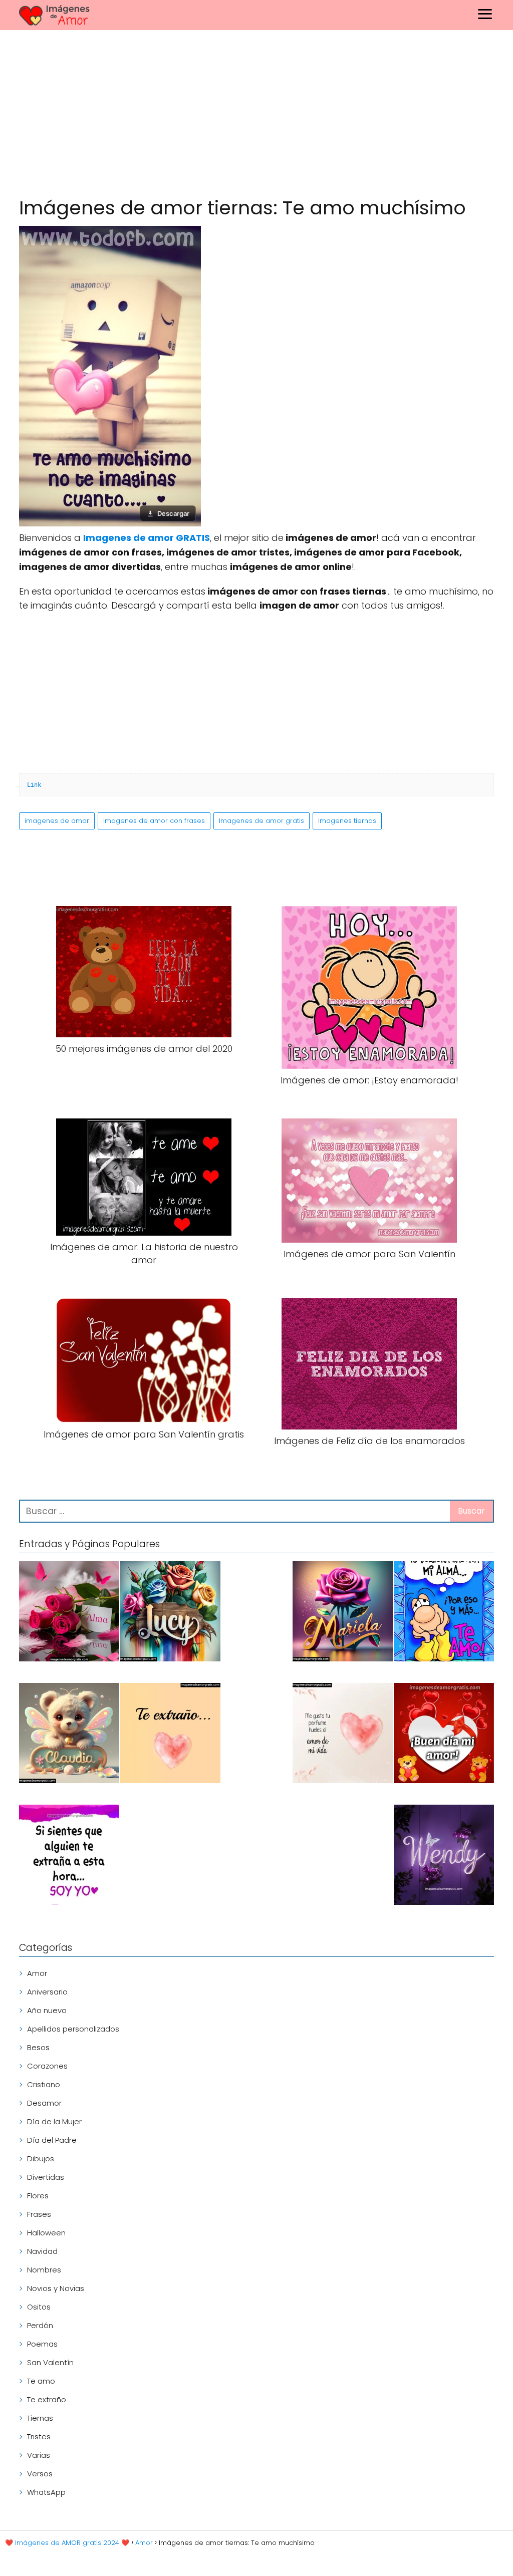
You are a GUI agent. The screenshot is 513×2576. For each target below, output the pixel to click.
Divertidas (46, 2177)
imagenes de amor (57, 821)
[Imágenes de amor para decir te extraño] (69, 1856)
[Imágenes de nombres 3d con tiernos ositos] (69, 1735)
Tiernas (40, 2418)
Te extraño (47, 2399)
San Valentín (50, 2362)
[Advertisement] (256, 115)
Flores (38, 2196)
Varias (39, 2455)
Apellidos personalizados (73, 2029)
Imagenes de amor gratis (262, 821)
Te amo (41, 2381)
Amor (37, 1973)
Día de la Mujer (54, 2121)
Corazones (47, 2066)
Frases (39, 2214)
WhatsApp (46, 2492)
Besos (38, 2047)
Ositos (39, 2307)
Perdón (40, 2325)
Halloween (46, 2233)
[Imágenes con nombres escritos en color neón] (444, 1856)
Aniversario (47, 1992)
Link (34, 785)
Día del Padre (52, 2140)
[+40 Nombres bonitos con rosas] (69, 1613)
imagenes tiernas (347, 821)
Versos (40, 2474)
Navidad (42, 2251)
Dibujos (41, 2159)
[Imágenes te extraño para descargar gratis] (170, 1735)
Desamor (44, 2103)
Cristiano (44, 2084)
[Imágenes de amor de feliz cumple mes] (444, 1613)
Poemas (42, 2344)
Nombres (44, 2270)
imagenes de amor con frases (154, 821)
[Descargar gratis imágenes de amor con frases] (343, 1735)
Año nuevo (47, 2010)
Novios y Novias (56, 2288)
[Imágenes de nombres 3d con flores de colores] (170, 1613)
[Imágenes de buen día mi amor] (444, 1735)
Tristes (39, 2437)
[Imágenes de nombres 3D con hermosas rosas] (343, 1613)
